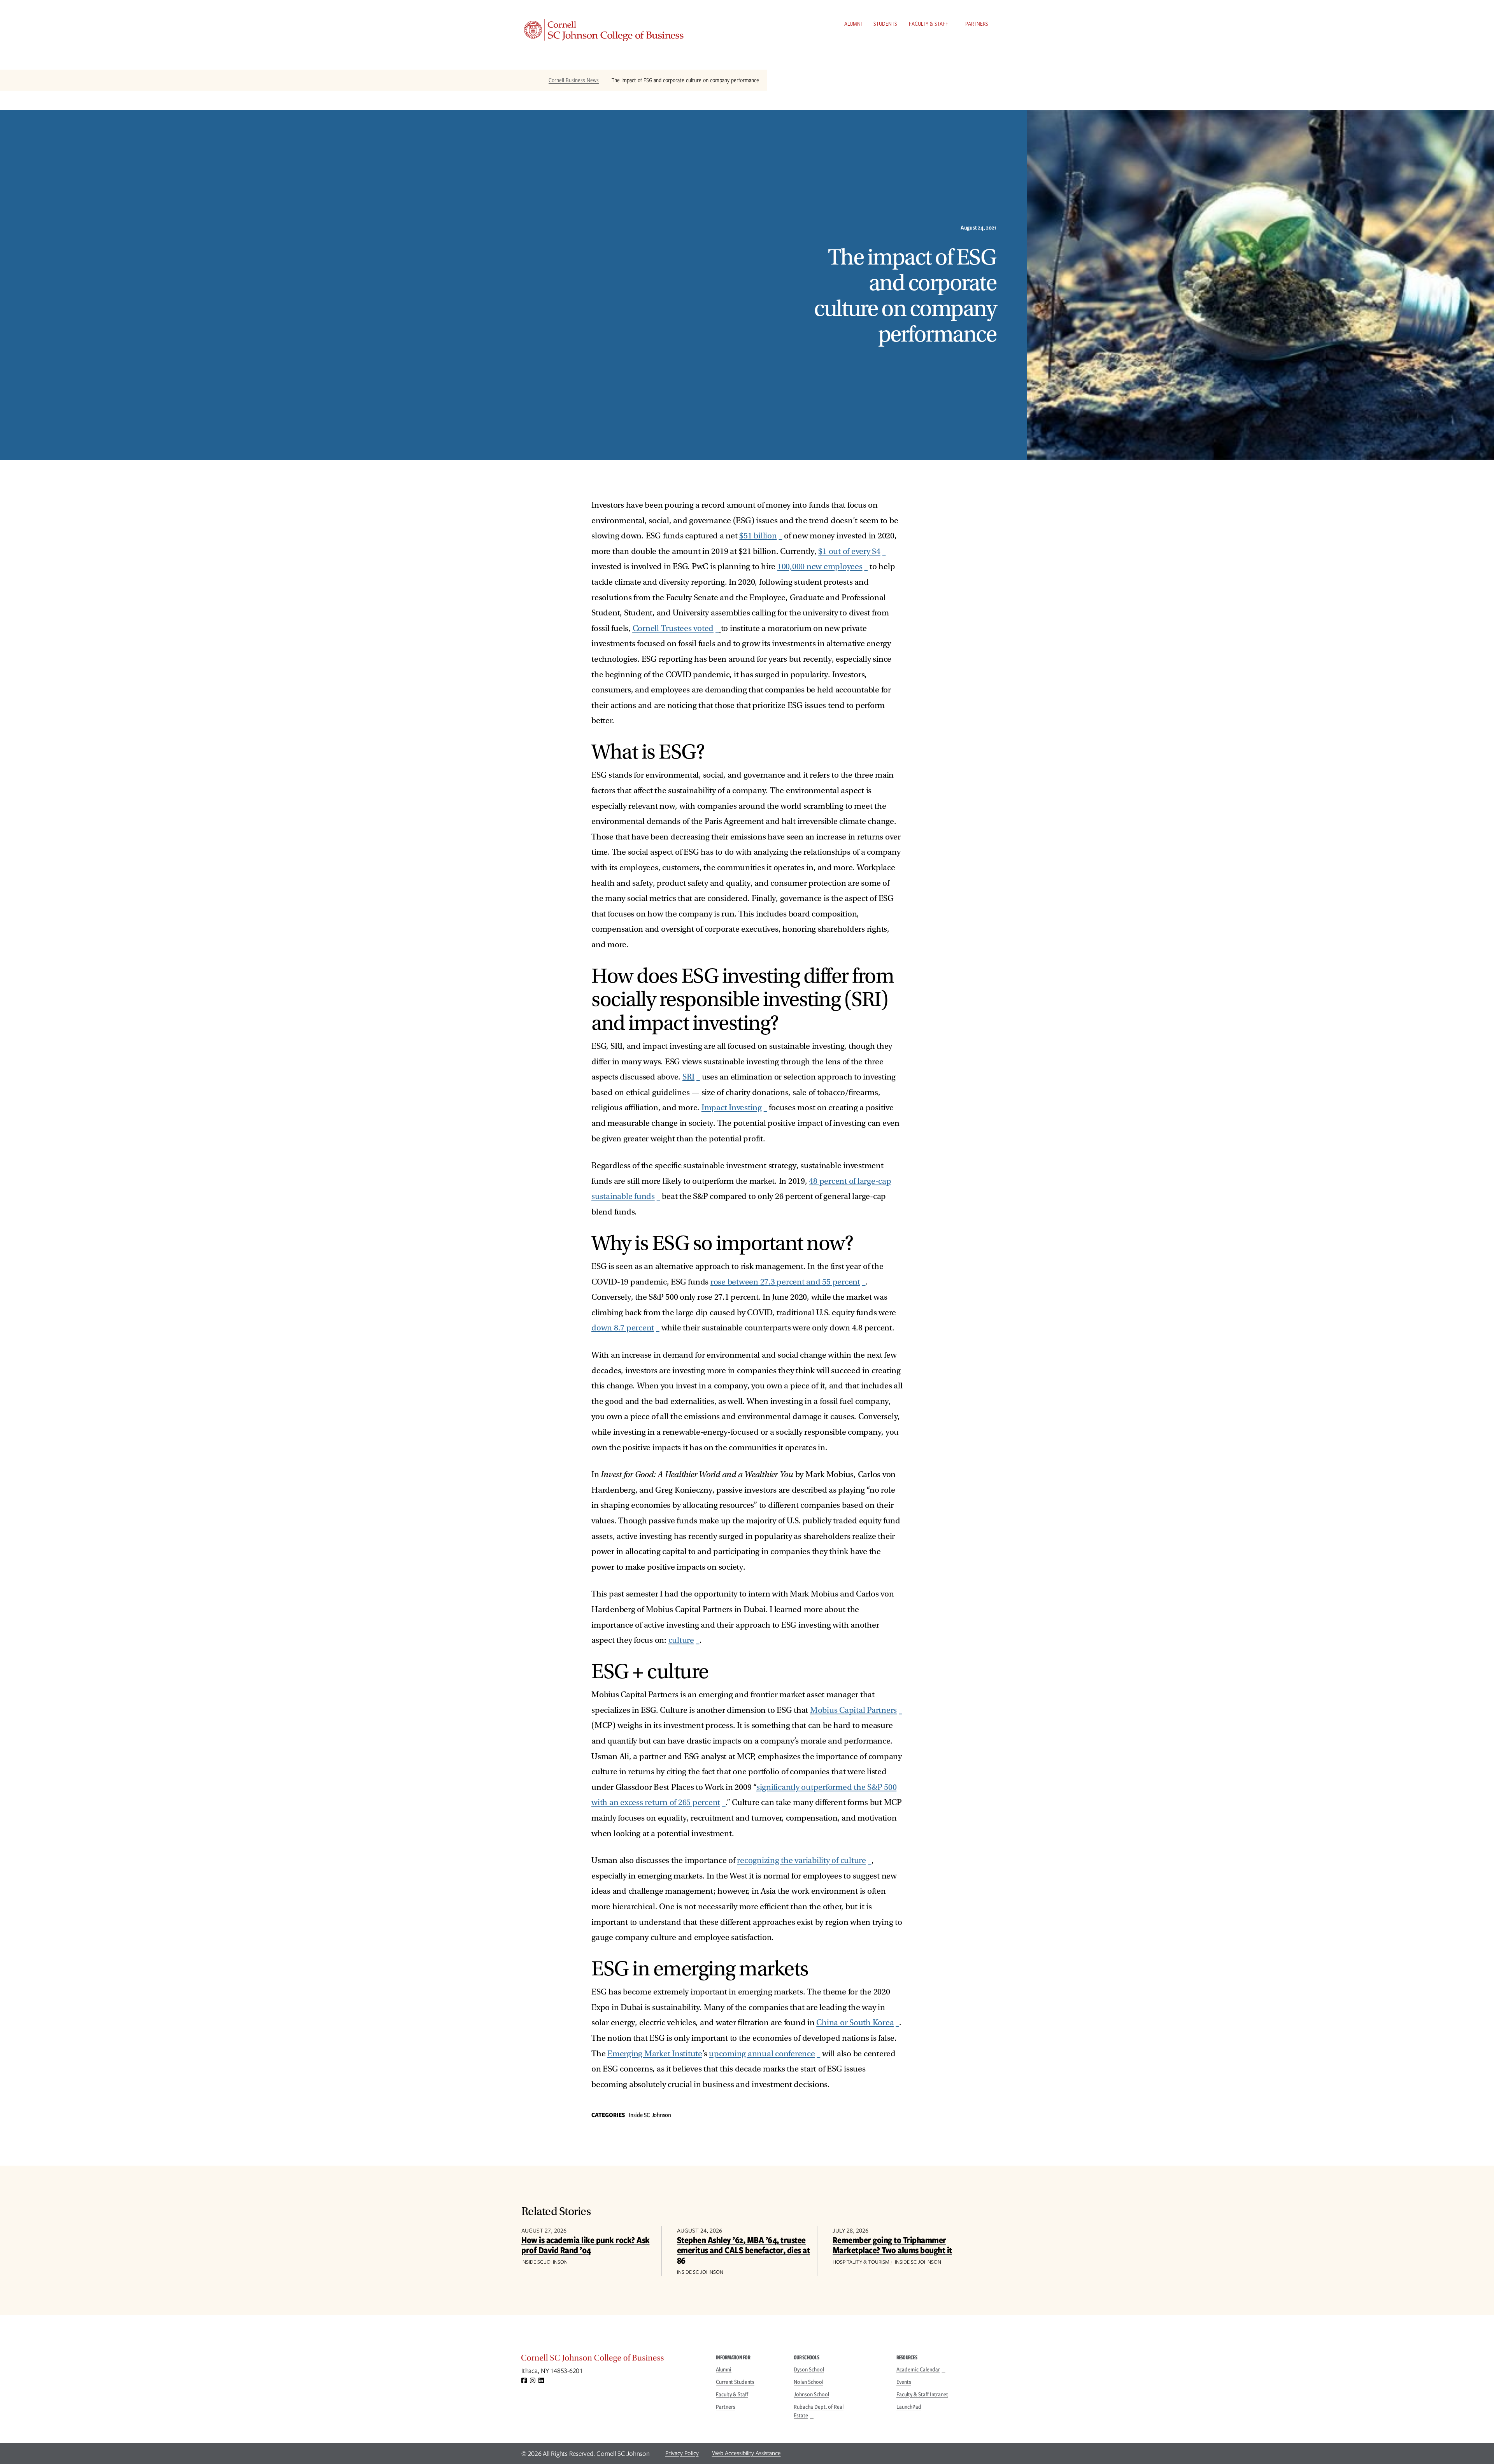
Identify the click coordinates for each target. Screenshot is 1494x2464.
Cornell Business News (574, 80)
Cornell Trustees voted (673, 628)
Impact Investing (732, 1108)
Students (885, 24)
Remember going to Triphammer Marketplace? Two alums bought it (892, 2245)
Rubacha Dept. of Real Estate (819, 2411)
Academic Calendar (918, 2369)
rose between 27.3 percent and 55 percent (785, 1282)
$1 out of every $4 (849, 551)
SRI (688, 1077)
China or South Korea (855, 2023)
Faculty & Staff (928, 24)
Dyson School (809, 2369)
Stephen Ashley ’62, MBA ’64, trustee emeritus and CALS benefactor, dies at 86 (743, 2250)
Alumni (853, 24)
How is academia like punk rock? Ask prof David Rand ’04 (586, 2245)
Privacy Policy (682, 2453)
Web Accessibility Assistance (746, 2453)
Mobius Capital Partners (853, 1710)
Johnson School (811, 2394)
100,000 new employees (820, 567)
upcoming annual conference (762, 2054)
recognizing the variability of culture (801, 1860)
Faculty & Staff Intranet (922, 2394)
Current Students (735, 2382)
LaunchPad (909, 2407)
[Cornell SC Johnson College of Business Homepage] (611, 2360)
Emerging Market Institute (655, 2054)
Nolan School (808, 2382)
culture (681, 1640)
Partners (977, 24)
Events (904, 2382)
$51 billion (758, 536)
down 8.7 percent (623, 1328)
